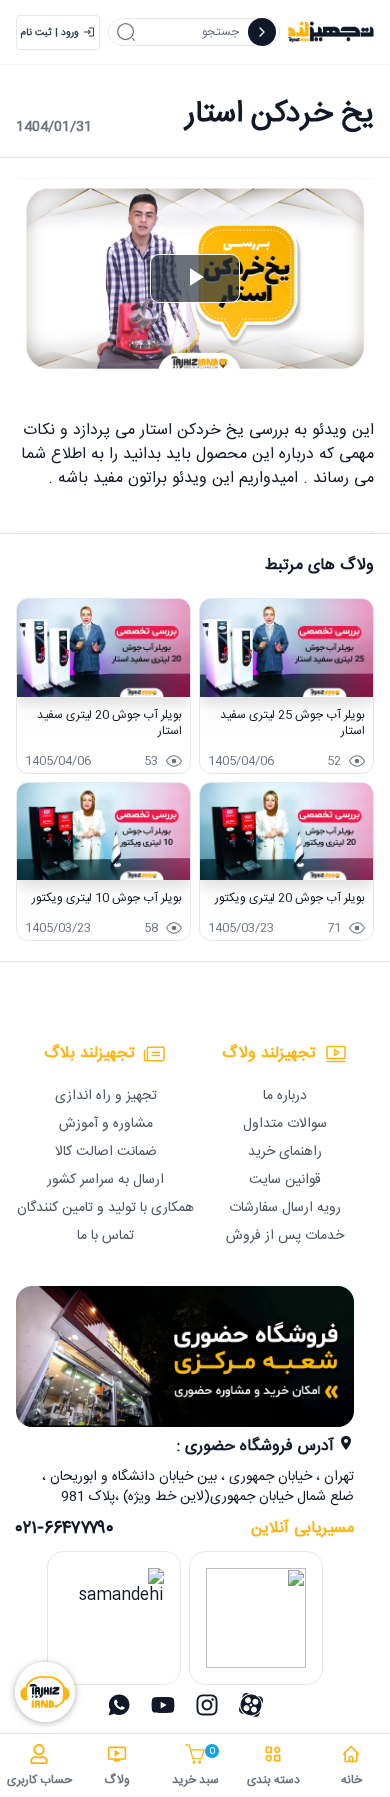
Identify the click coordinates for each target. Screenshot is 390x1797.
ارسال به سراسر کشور (105, 1180)
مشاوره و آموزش (106, 1124)
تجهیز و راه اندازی (106, 1096)
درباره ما (285, 1096)
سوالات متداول (285, 1124)
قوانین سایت (285, 1180)
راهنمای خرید (285, 1152)
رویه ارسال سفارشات (285, 1208)
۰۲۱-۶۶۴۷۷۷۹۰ (65, 1529)
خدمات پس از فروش (285, 1236)
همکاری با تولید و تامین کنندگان (105, 1208)
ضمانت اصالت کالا (106, 1152)
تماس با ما (105, 1236)
